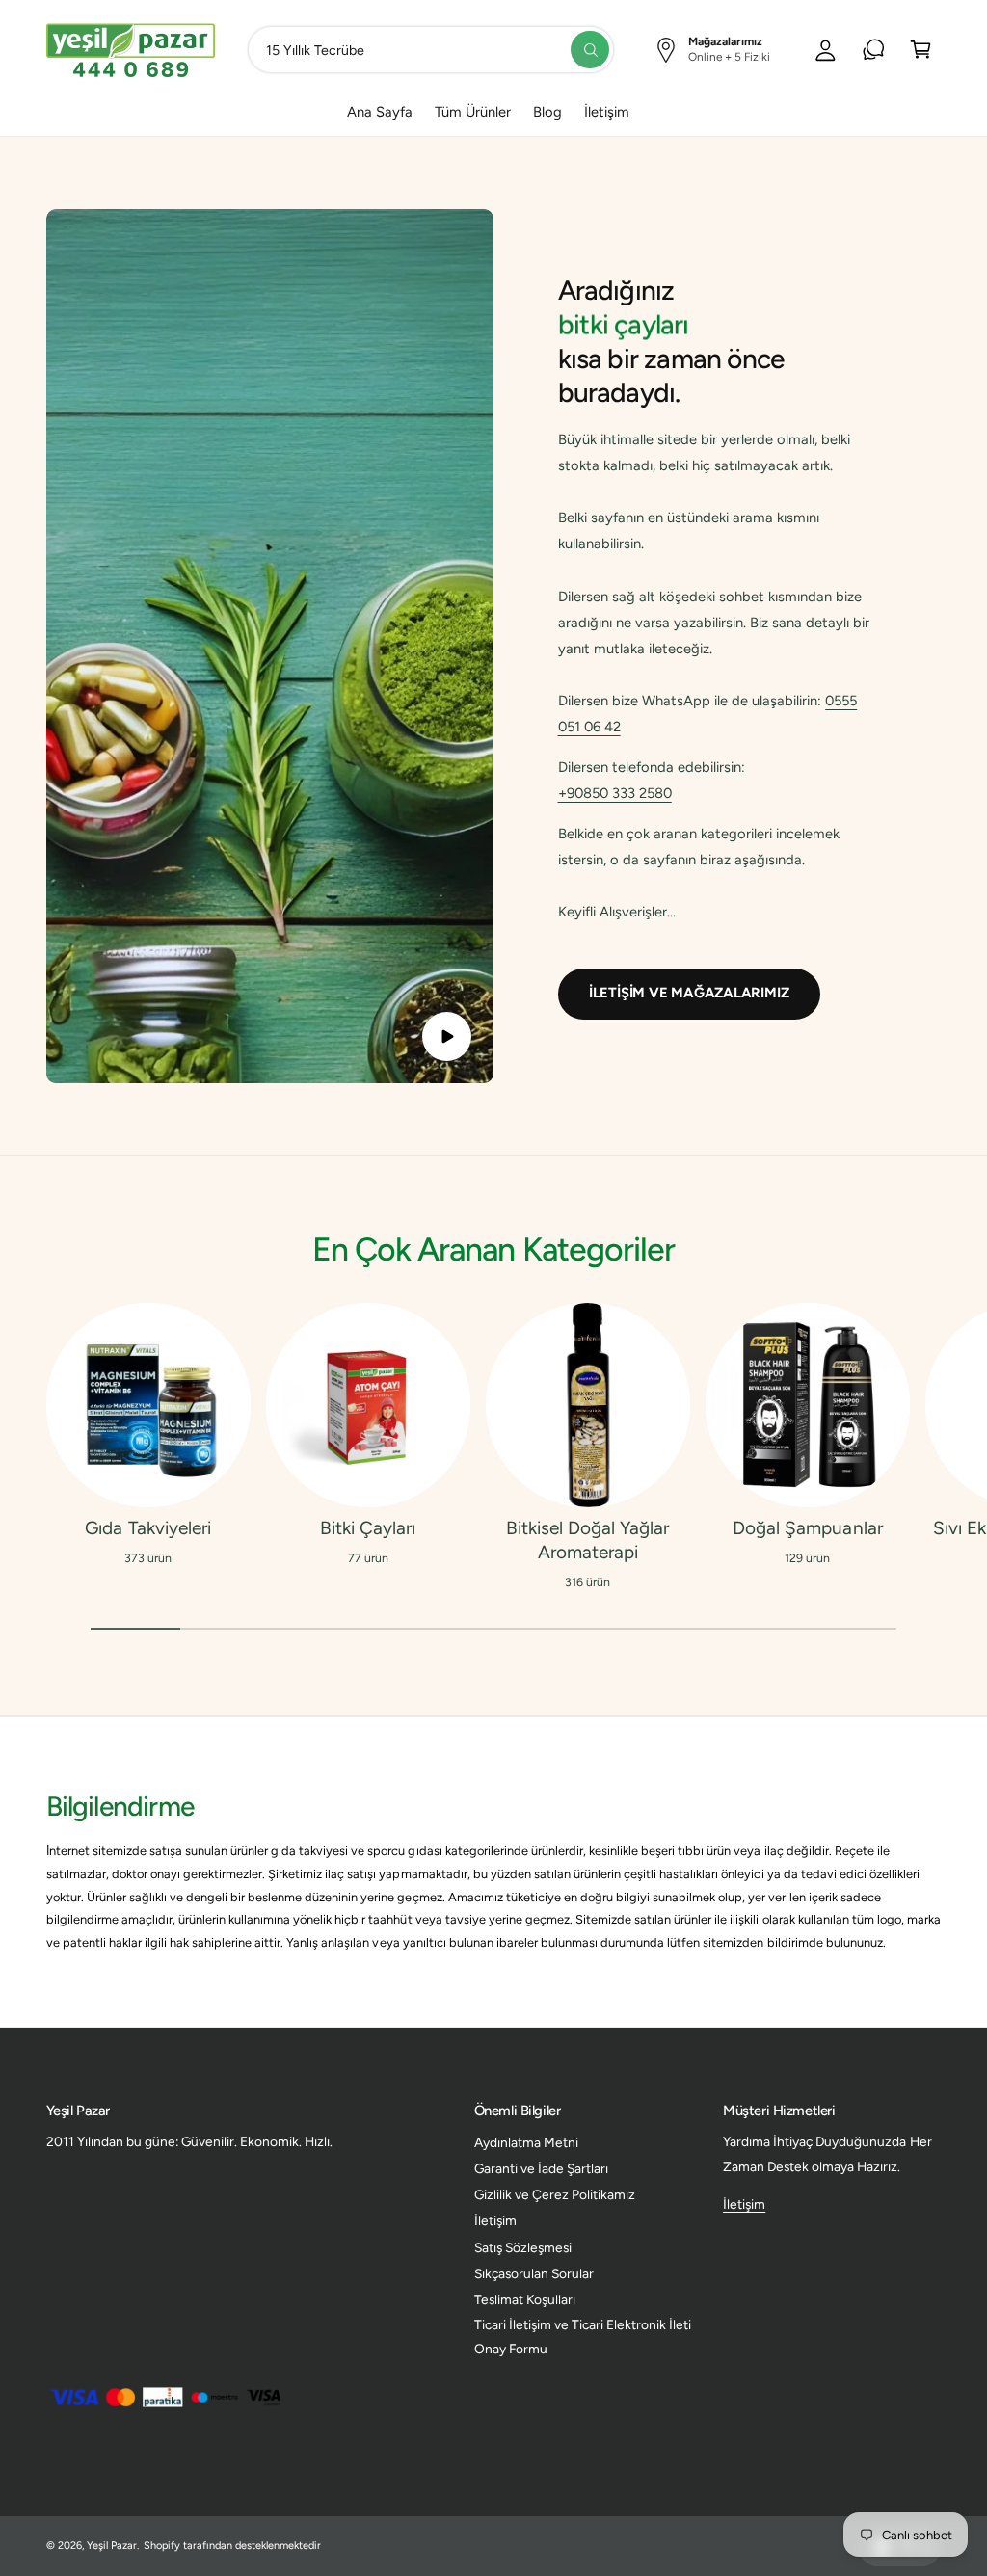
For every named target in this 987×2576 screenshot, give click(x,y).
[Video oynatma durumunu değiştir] (447, 1036)
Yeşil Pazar (112, 2546)
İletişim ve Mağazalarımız (689, 993)
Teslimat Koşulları (525, 2299)
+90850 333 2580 (615, 793)
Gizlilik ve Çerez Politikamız (555, 2194)
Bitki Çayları (368, 1528)
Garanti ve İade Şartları (541, 2168)
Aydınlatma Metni (526, 2142)
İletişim (495, 2220)
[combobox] (431, 50)
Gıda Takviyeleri (147, 1528)
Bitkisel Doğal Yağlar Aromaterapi (587, 1540)
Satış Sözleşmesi (523, 2247)
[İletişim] (874, 50)
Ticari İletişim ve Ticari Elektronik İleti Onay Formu (583, 2337)
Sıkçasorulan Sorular (534, 2273)
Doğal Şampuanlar (807, 1528)
